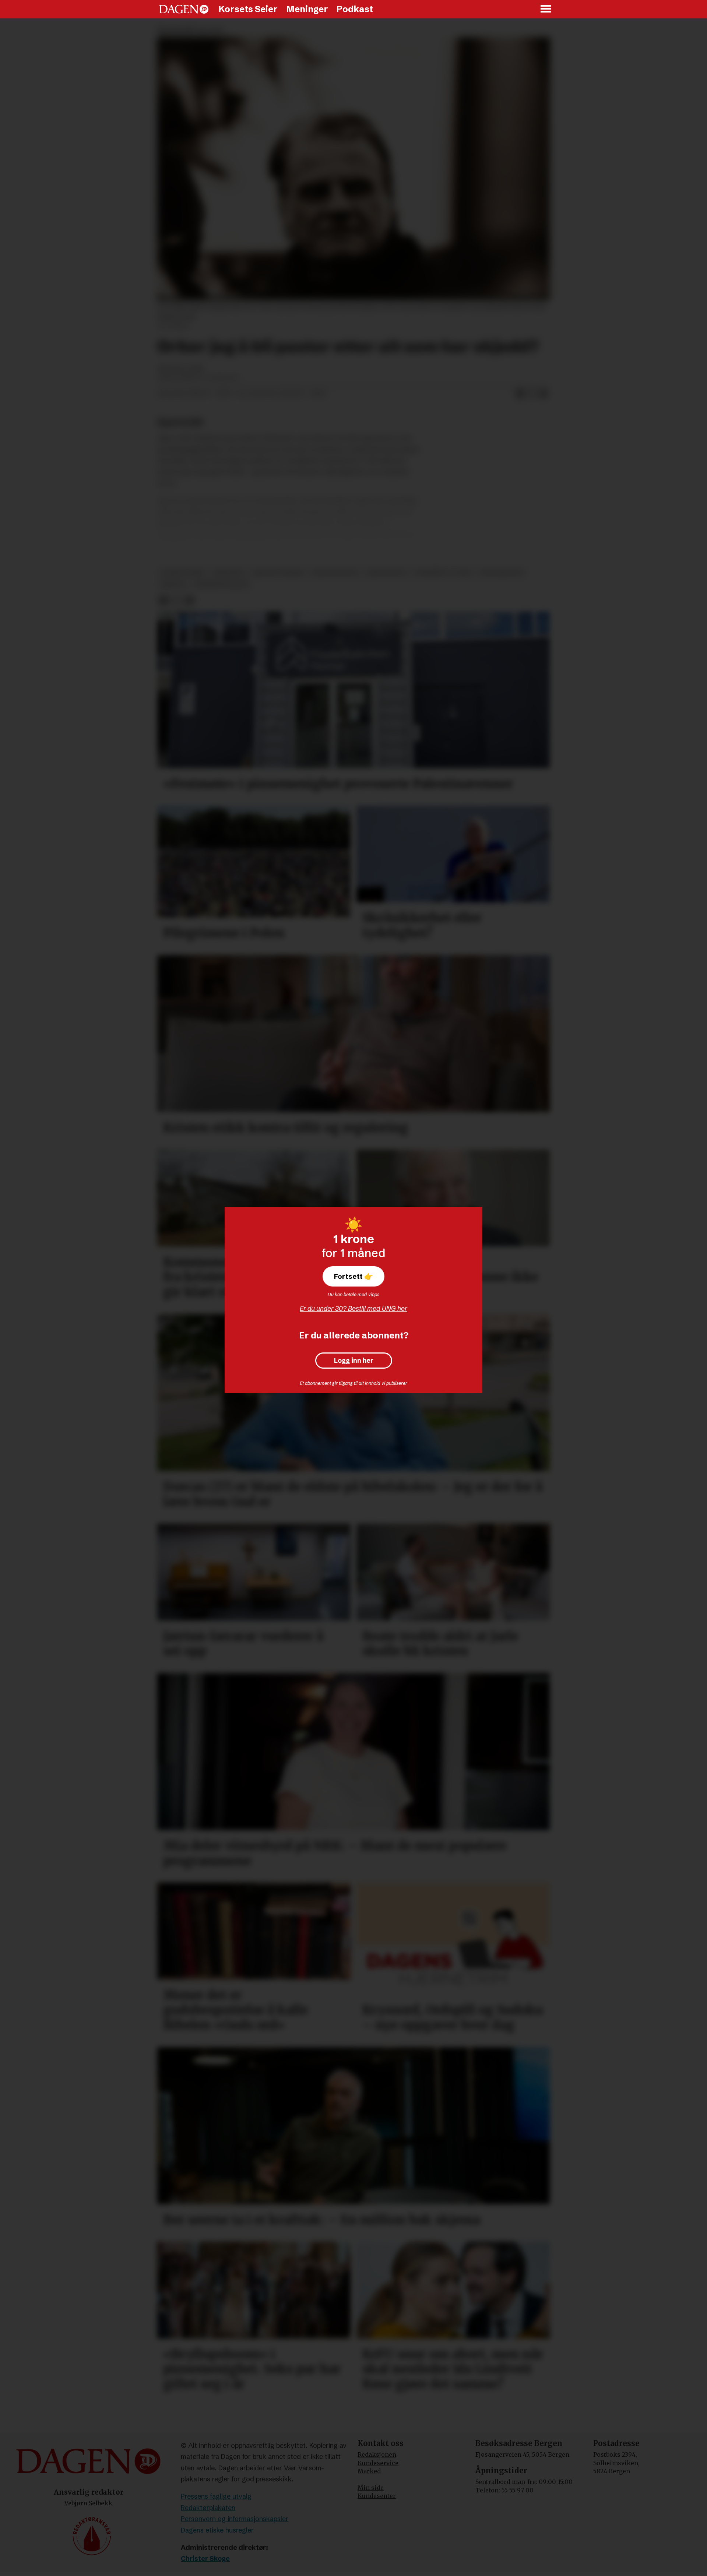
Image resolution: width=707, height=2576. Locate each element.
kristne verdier (279, 573)
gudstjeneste (502, 573)
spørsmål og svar (443, 573)
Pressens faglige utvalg (216, 2496)
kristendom (386, 573)
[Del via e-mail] (544, 394)
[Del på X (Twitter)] (532, 394)
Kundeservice (378, 2463)
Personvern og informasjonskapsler (235, 2519)
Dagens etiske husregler (217, 2530)
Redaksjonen (377, 2454)
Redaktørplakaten (208, 2508)
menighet (229, 573)
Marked (369, 2471)
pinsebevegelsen (222, 585)
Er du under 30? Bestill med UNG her (353, 1308)
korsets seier (183, 573)
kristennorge (335, 573)
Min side (371, 2488)
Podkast (355, 9)
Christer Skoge (205, 2559)
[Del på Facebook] (520, 394)
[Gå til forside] (184, 9)
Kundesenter (377, 2496)
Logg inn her (354, 1361)
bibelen (174, 585)
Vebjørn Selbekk (88, 2503)
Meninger (307, 9)
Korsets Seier (248, 9)
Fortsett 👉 (353, 1276)
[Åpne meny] (546, 9)
